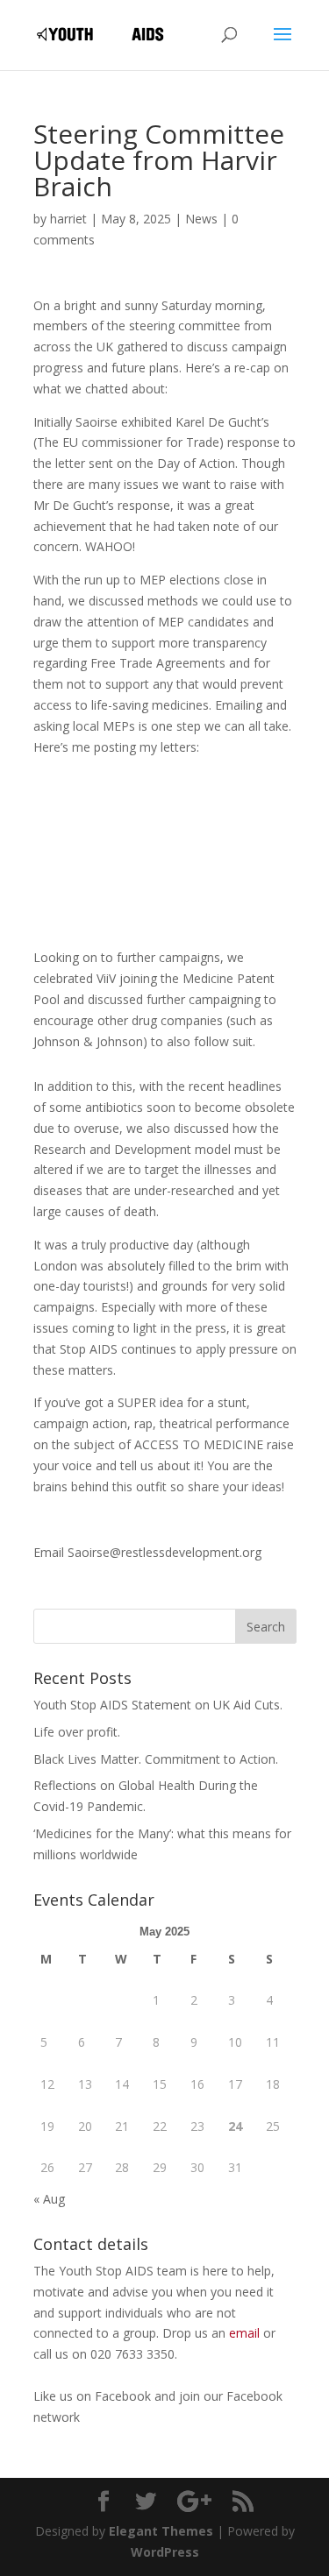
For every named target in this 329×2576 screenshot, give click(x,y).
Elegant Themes (161, 2531)
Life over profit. (77, 1732)
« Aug (49, 2199)
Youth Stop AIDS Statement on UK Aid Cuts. (158, 1705)
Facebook (125, 2396)
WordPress (165, 2552)
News (201, 219)
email (244, 2333)
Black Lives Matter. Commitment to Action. (156, 1759)
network (57, 2417)
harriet (68, 219)
